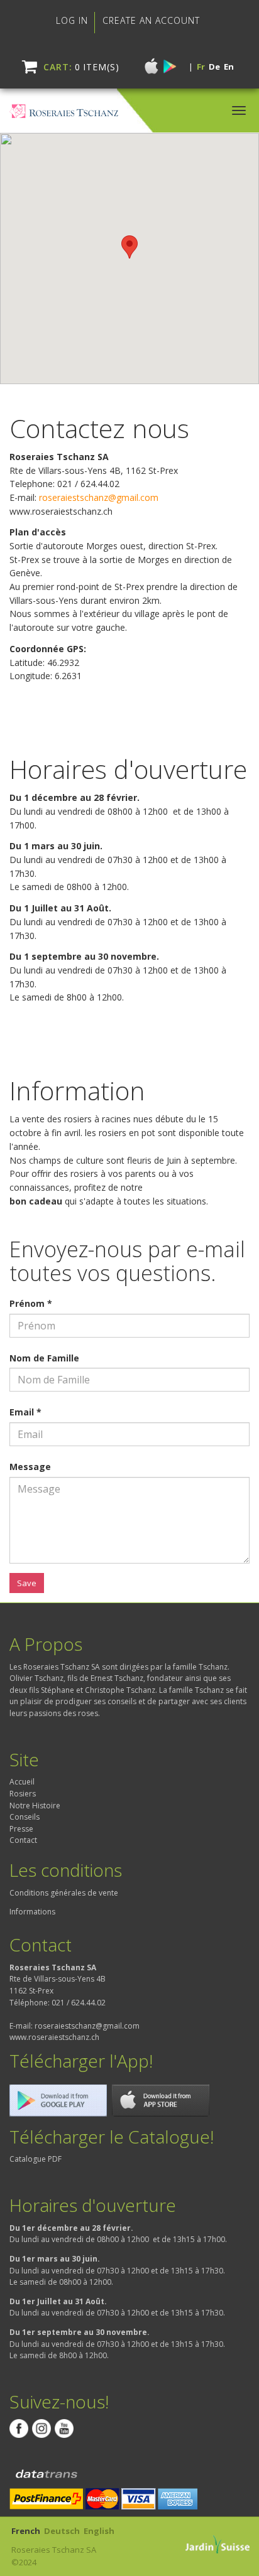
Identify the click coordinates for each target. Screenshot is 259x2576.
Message (30, 1467)
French (26, 2531)
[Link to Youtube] (64, 2428)
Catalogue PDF (36, 2159)
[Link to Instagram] (41, 2428)
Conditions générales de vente (64, 1893)
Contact (23, 1840)
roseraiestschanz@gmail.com (99, 497)
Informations (32, 1912)
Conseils (25, 1817)
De (214, 67)
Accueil (22, 1782)
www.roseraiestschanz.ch (54, 2037)
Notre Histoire (35, 1806)
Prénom (31, 1303)
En (229, 67)
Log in (72, 20)
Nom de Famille (44, 1358)
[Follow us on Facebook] (19, 2428)
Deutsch (62, 2531)
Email (25, 1412)
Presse (21, 1829)
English (99, 2531)
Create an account (151, 20)
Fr (201, 67)
